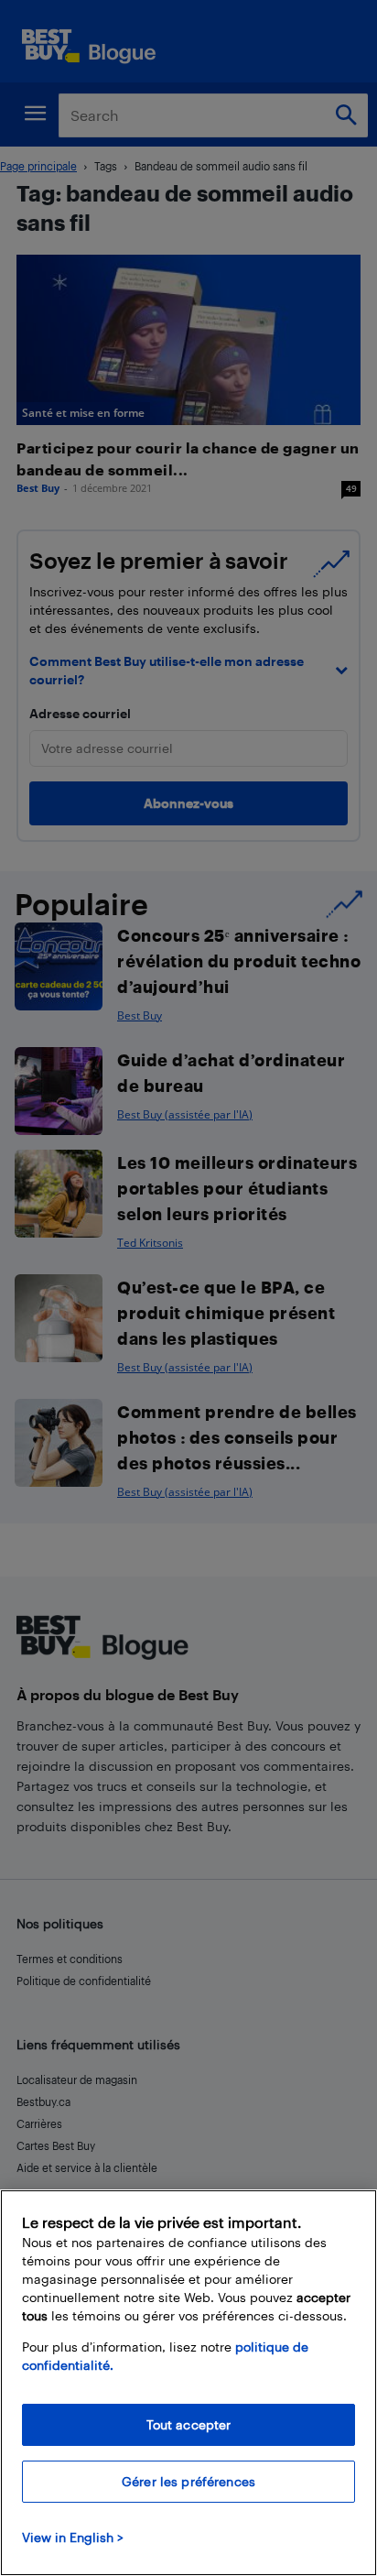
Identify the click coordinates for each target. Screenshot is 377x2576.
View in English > (73, 2537)
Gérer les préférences (188, 2481)
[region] (188, 2383)
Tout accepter (189, 2424)
